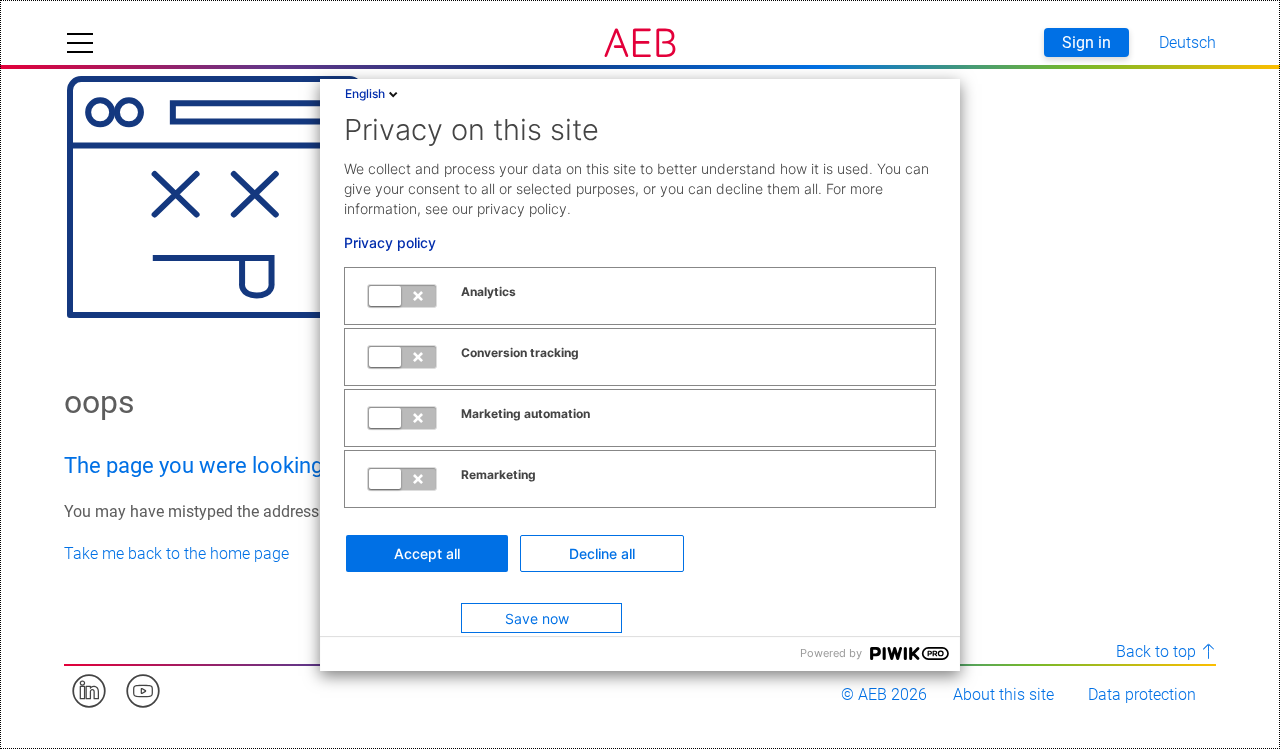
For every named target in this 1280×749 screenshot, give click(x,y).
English (365, 93)
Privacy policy (390, 243)
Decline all (602, 553)
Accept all (427, 553)
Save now (537, 618)
